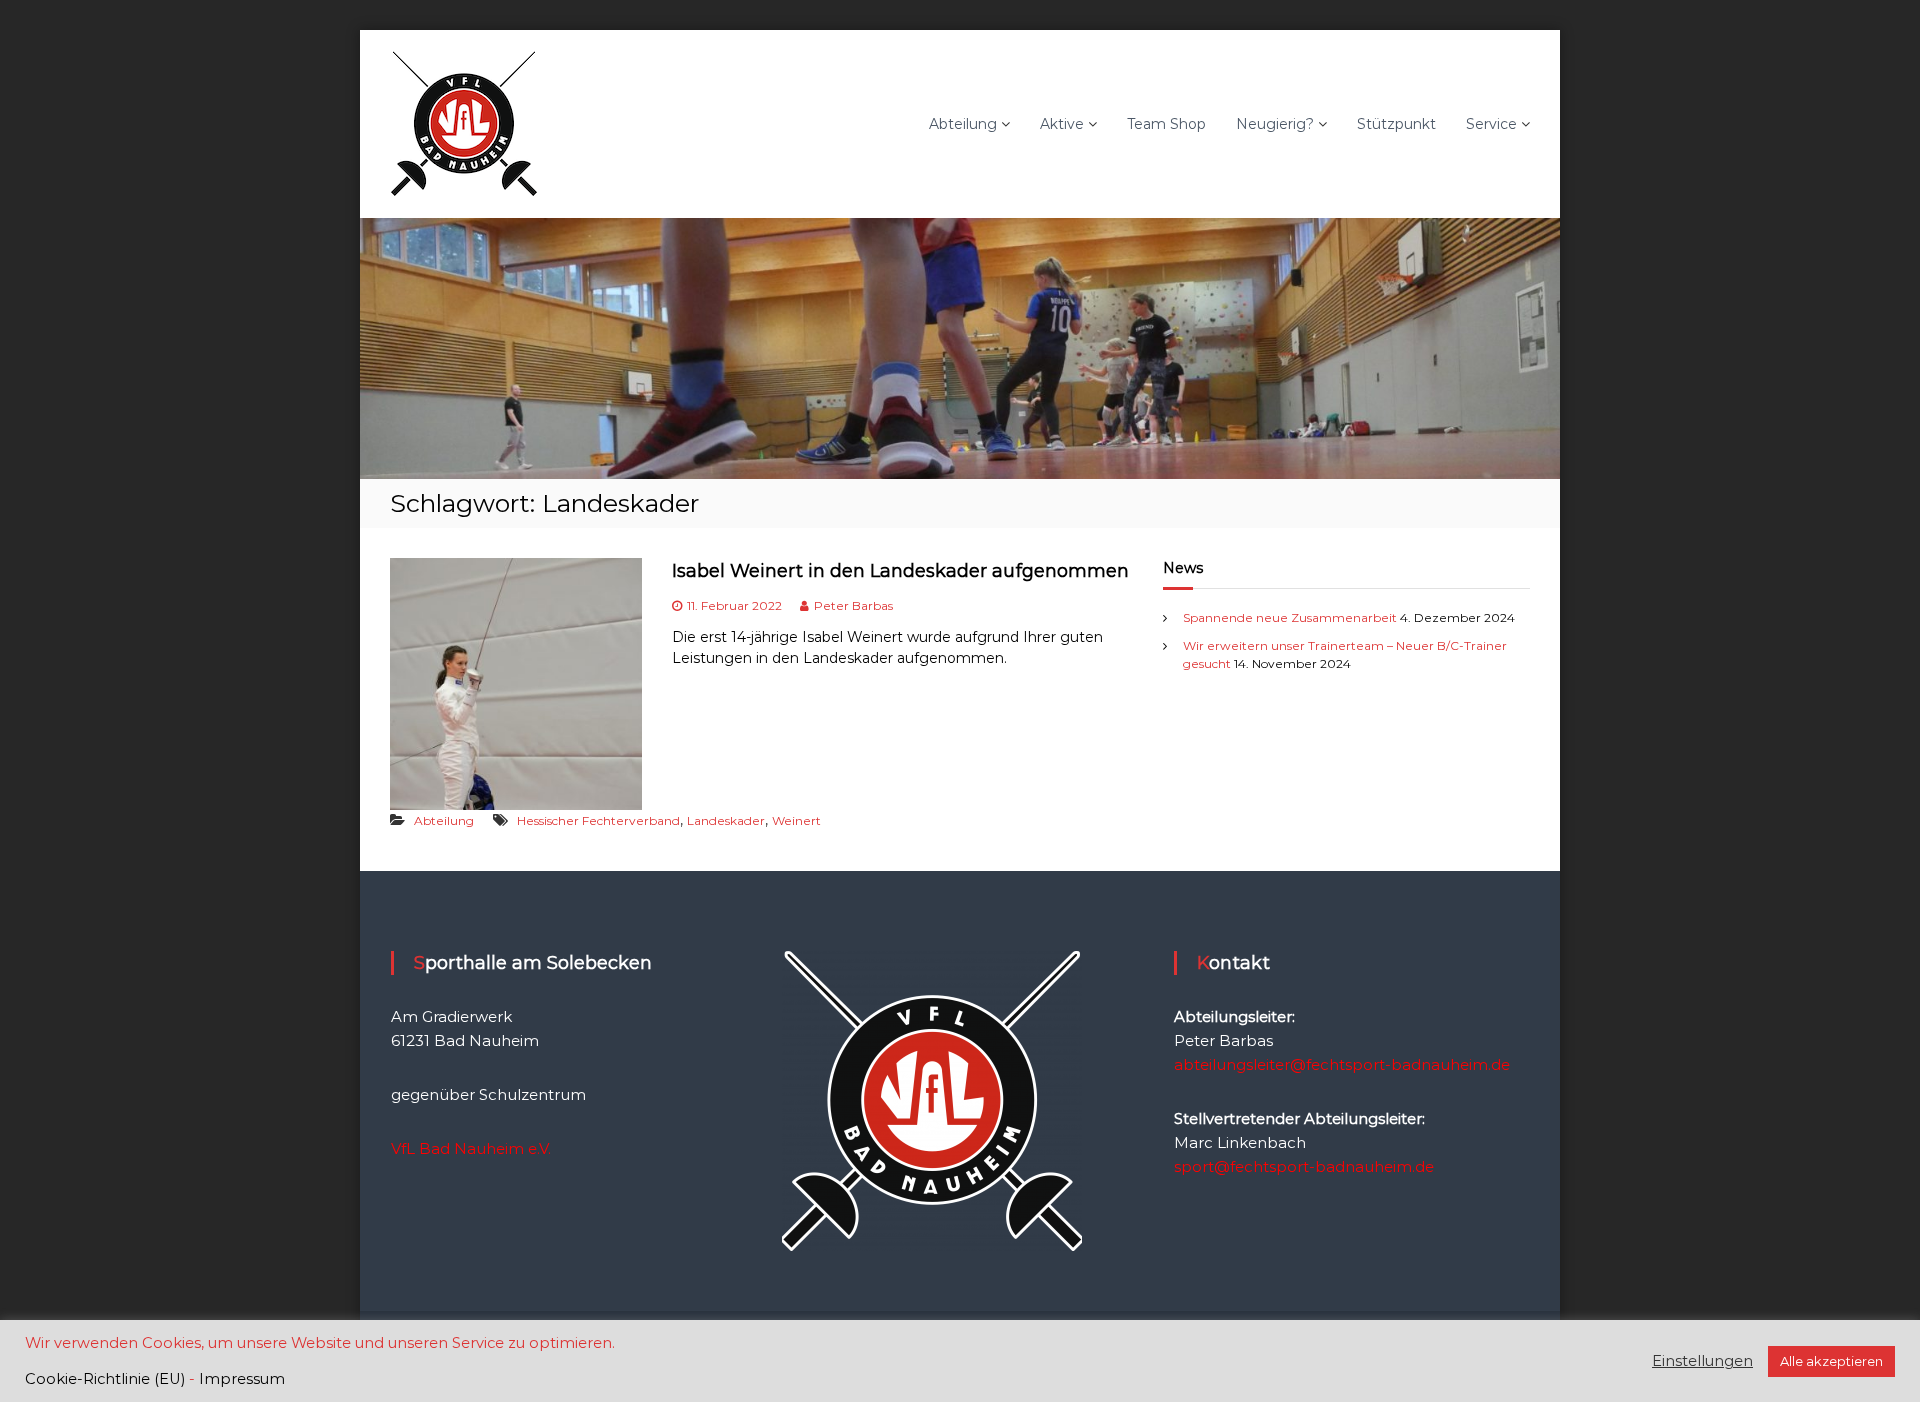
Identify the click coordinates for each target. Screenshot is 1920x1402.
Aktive (1062, 124)
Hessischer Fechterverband (598, 820)
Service (1491, 124)
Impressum (242, 1379)
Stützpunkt (1396, 124)
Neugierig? (1275, 124)
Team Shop (1166, 124)
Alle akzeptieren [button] (1831, 1361)
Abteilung (963, 124)
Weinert (796, 820)
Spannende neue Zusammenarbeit (1290, 617)
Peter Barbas (853, 605)
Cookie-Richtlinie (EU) (105, 1379)
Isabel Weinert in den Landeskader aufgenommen (900, 571)
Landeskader (726, 820)
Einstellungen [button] (1702, 1361)
